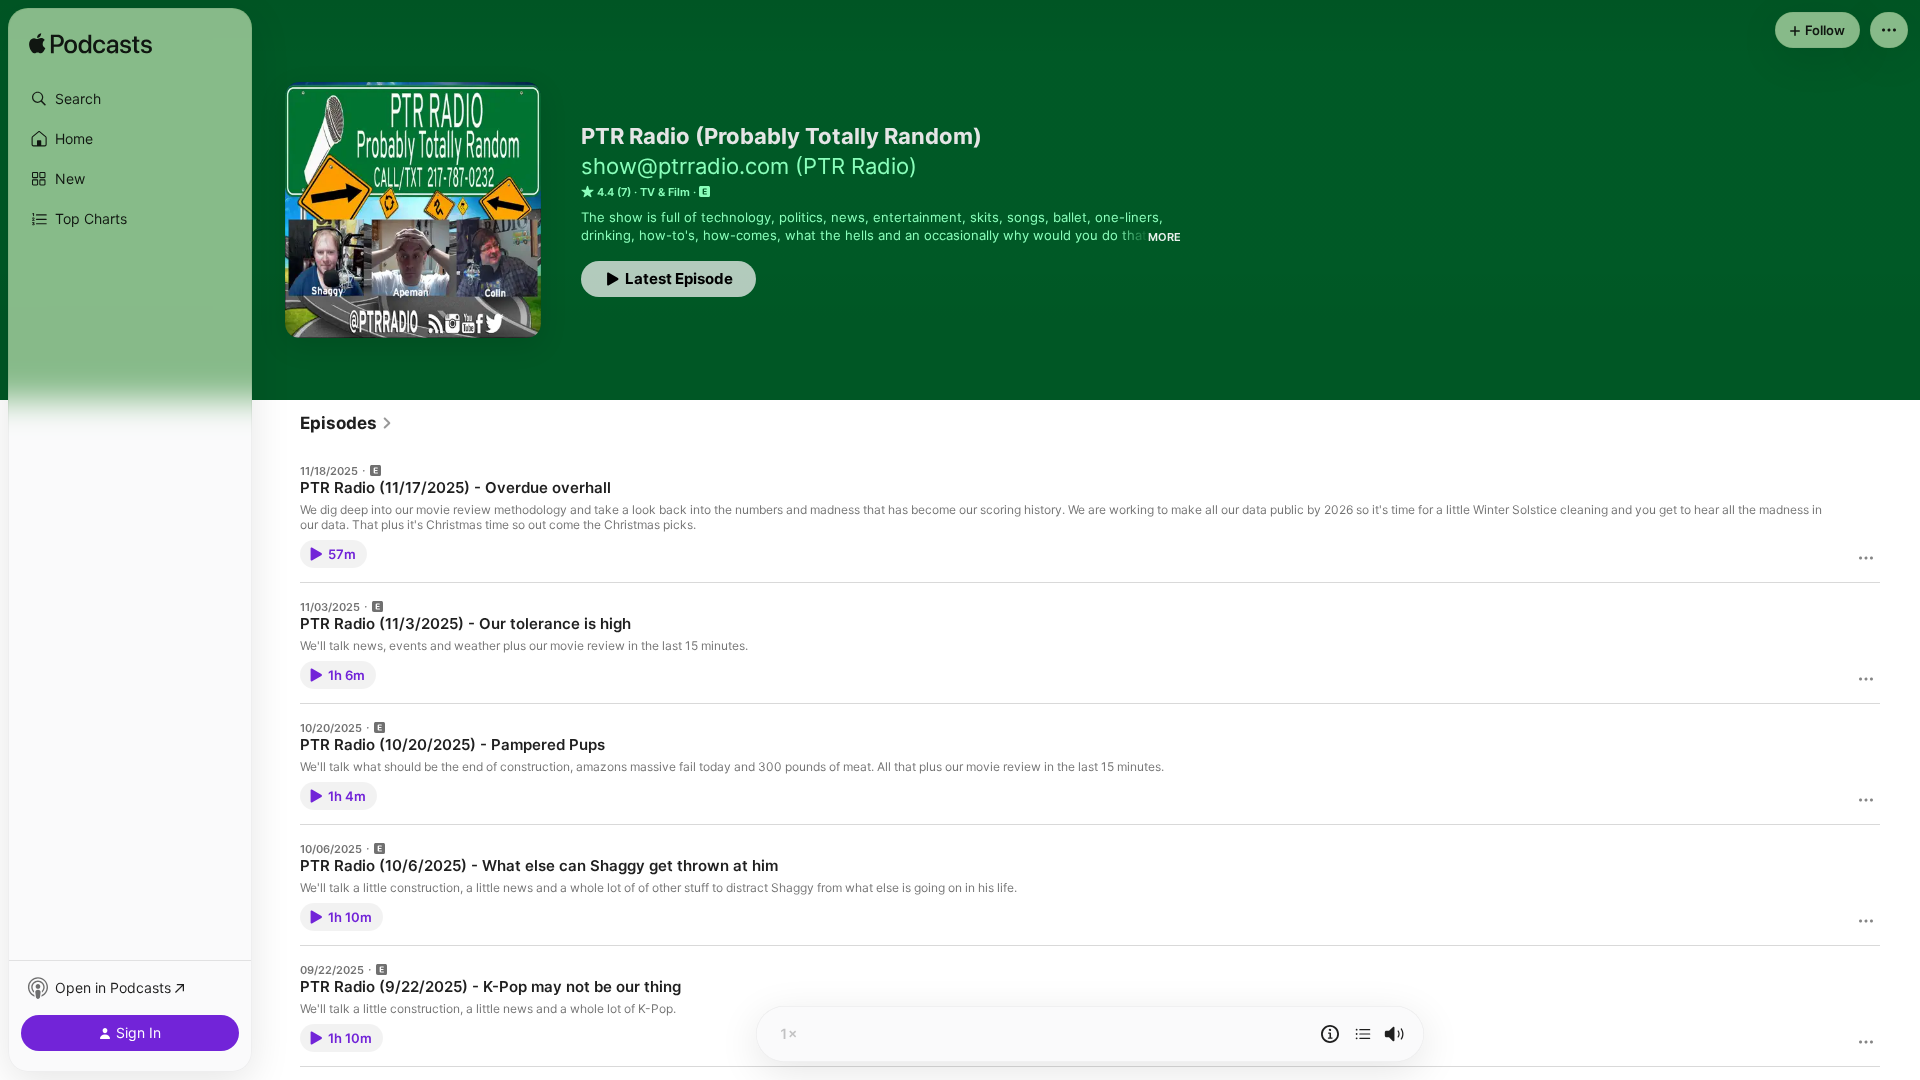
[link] (346, 423)
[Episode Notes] (1330, 1034)
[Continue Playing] (1363, 1034)
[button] (130, 99)
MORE (1164, 237)
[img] (90, 45)
